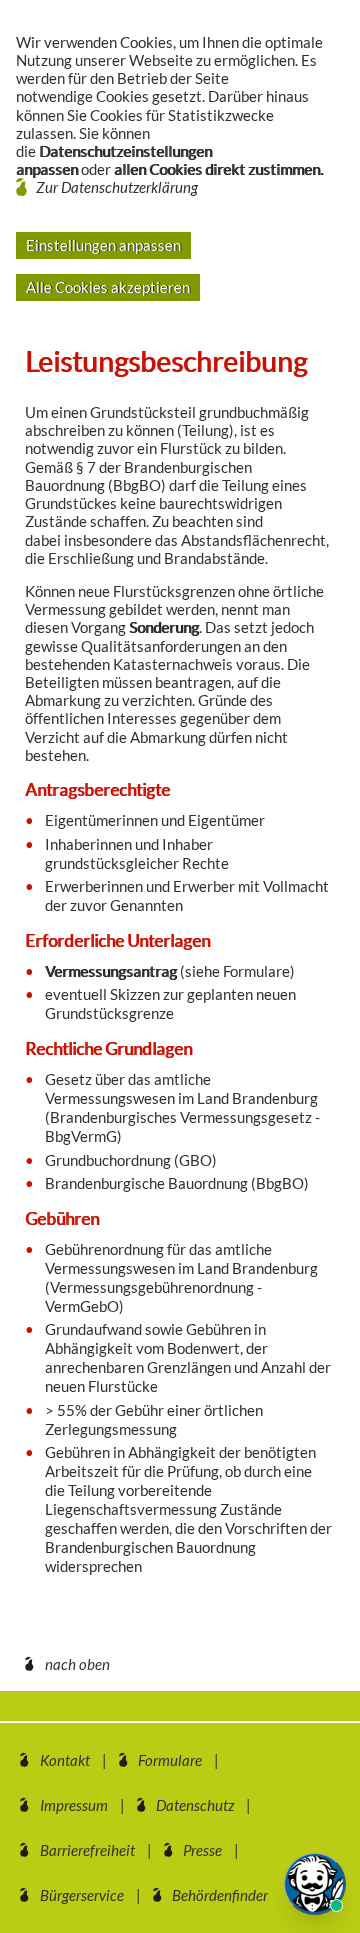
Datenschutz (195, 1805)
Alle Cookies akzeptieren (108, 287)
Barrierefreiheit (87, 1850)
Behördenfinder (220, 1895)
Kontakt (65, 1760)
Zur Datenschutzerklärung (117, 187)
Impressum (74, 1805)
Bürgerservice (82, 1895)
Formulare (170, 1760)
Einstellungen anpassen (103, 245)
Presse (202, 1850)
